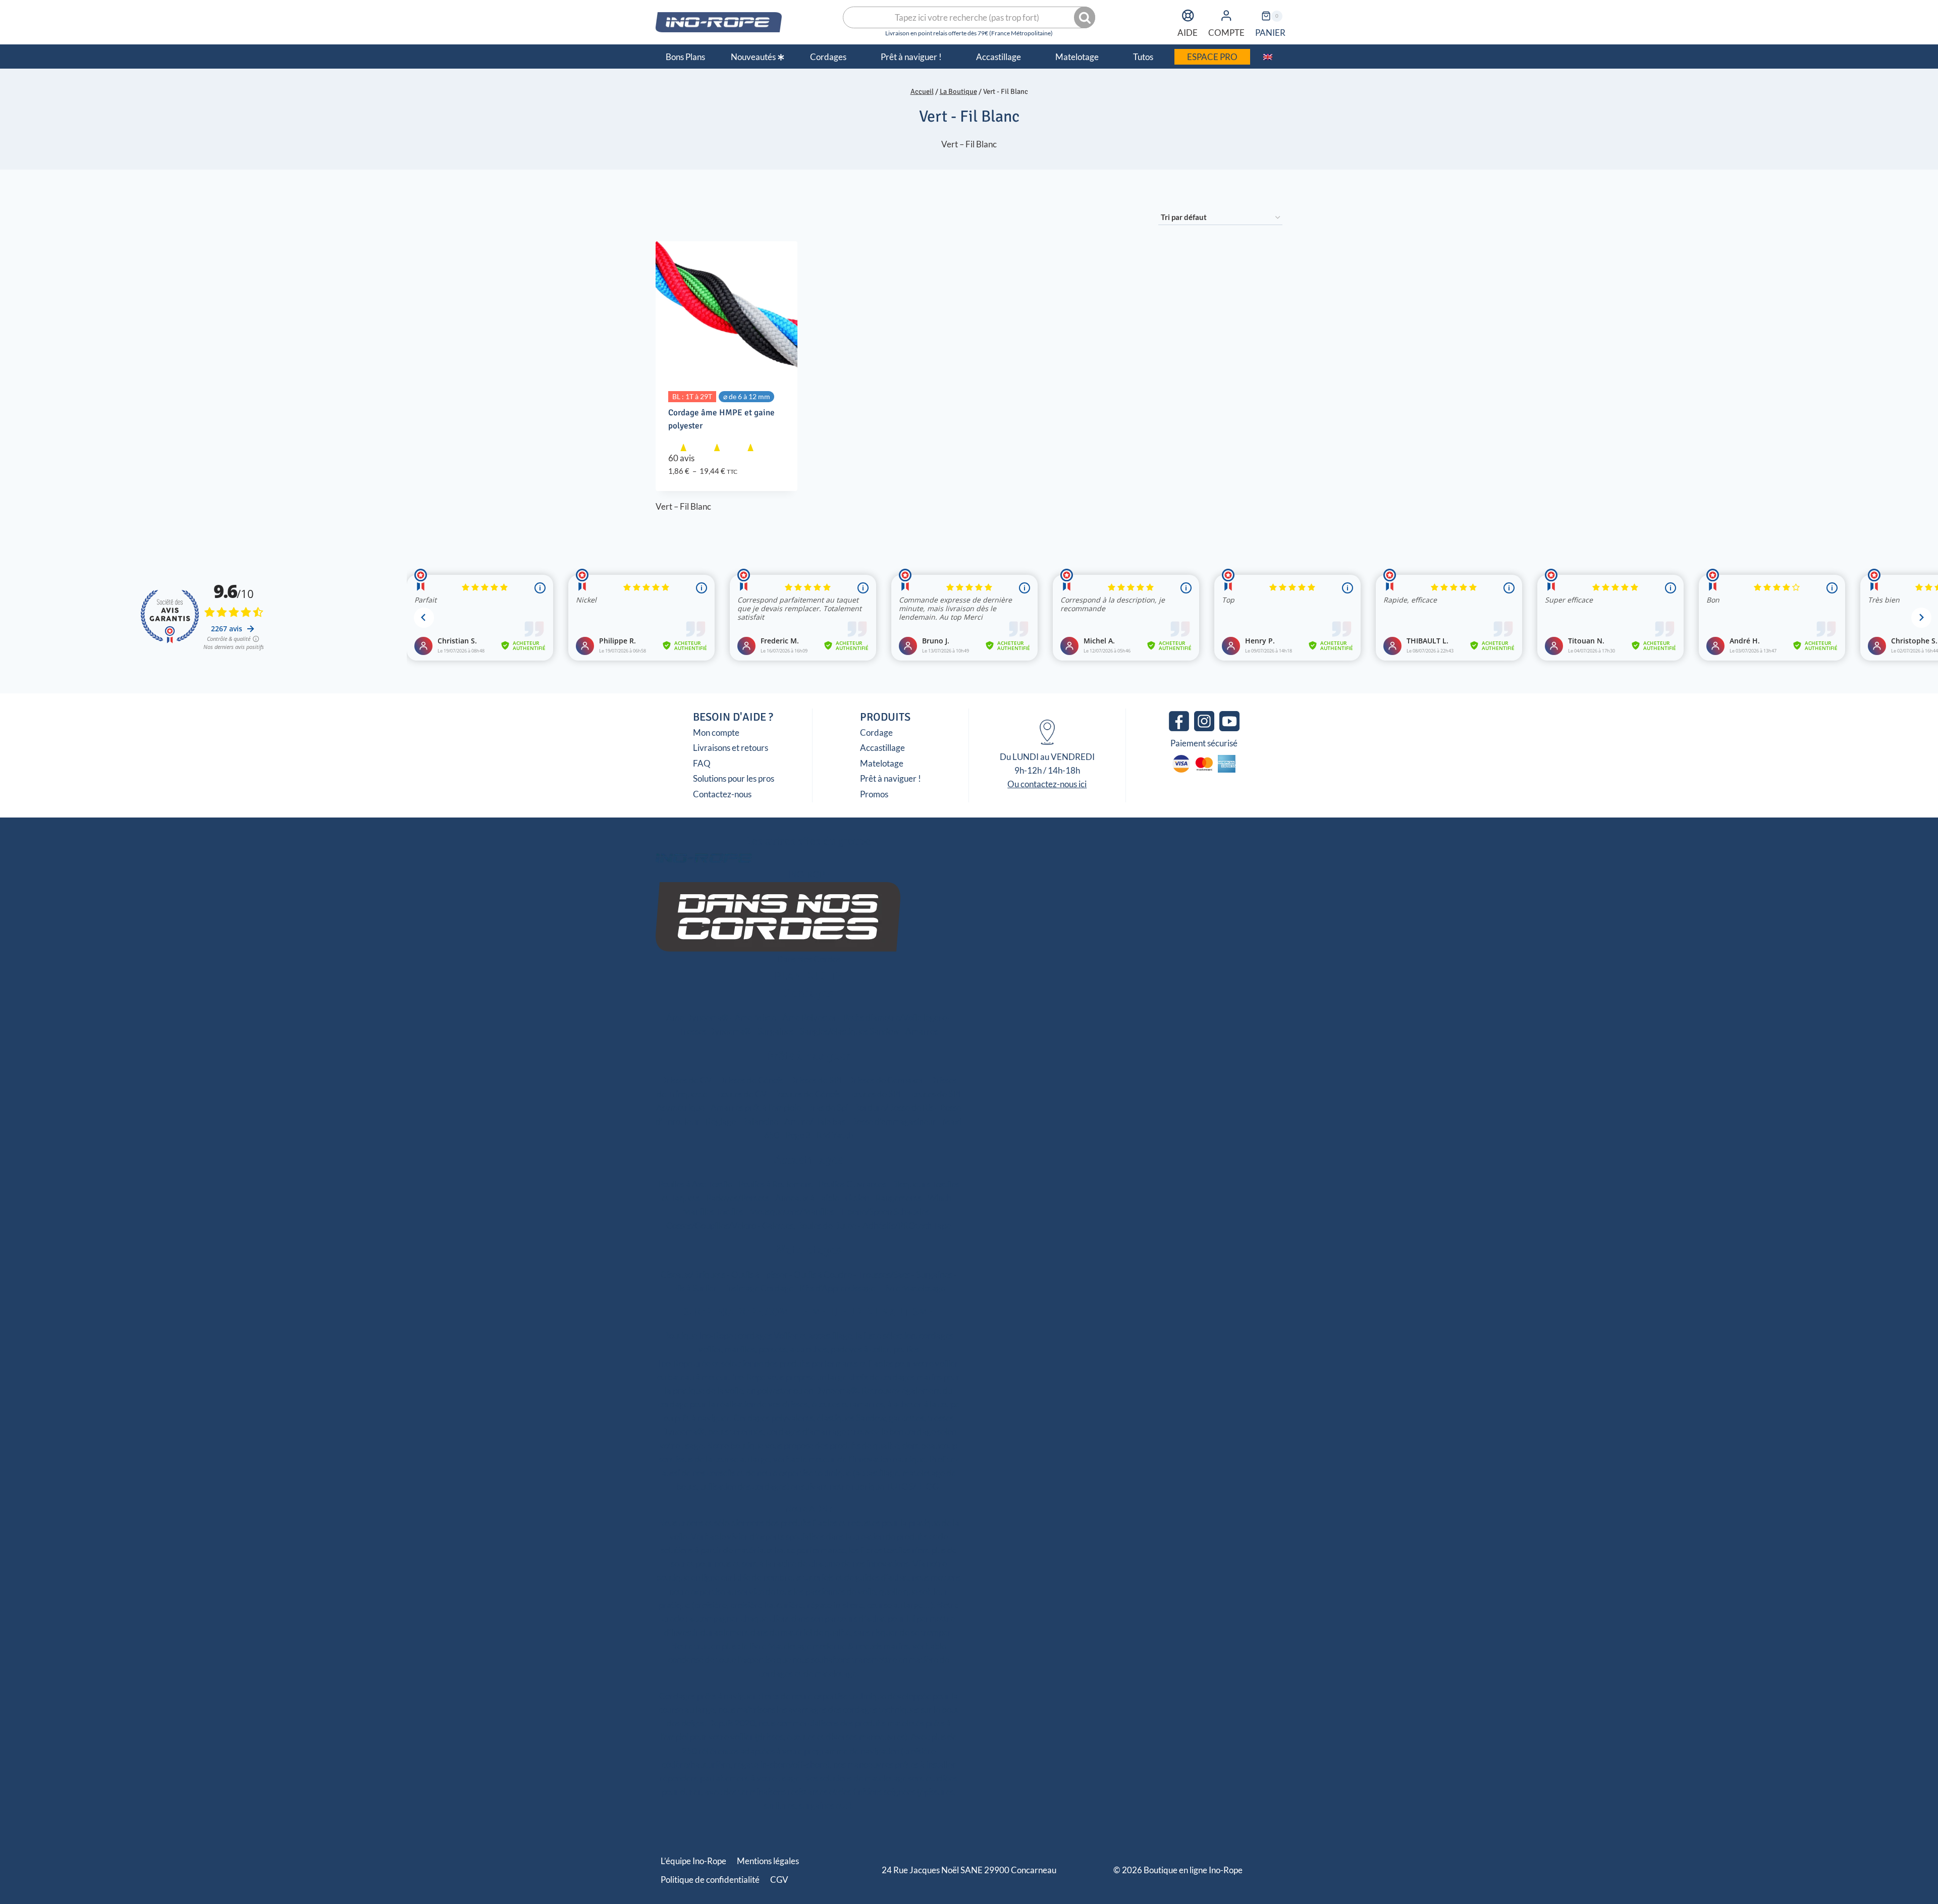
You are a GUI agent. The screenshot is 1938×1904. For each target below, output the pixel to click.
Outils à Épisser (760, 1274)
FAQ (702, 763)
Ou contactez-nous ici (1047, 784)
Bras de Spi (827, 1107)
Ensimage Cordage (758, 1288)
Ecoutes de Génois (807, 1094)
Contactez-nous (722, 794)
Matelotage (882, 763)
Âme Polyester (810, 1018)
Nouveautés (753, 57)
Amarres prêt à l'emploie (756, 1107)
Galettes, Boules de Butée (809, 1226)
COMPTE (1226, 33)
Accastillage (882, 748)
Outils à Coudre (823, 1274)
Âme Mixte (756, 1018)
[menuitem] (1268, 57)
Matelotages (809, 1250)
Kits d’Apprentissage (837, 1288)
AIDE (1188, 33)
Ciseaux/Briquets (693, 1274)
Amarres (922, 1031)
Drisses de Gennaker (885, 1080)
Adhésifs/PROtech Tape (907, 1226)
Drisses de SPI (815, 1080)
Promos (874, 794)
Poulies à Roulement (775, 1184)
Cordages (809, 993)
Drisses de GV (686, 1080)
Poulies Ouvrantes (852, 1184)
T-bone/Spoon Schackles (885, 1211)
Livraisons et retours (731, 748)
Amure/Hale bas (815, 1122)
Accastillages (809, 1160)
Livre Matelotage (913, 1288)
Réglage (721, 1122)
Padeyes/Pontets (738, 1198)
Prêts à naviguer (809, 1056)
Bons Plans (685, 57)
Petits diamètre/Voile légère (895, 1018)
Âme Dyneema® (697, 1018)
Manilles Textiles (713, 1211)
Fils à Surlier (695, 1288)
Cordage (876, 732)
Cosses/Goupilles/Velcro (711, 1226)
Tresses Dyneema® (715, 1031)
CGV (779, 1880)
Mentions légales (768, 1861)
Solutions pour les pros (734, 778)
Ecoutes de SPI (873, 1094)
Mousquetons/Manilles (792, 1211)
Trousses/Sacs (884, 1274)
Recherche (1086, 18)
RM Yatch (835, 1135)
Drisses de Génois (751, 1080)
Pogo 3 (798, 1135)
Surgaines (776, 1031)
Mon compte (716, 732)
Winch (939, 1198)
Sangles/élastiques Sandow (850, 1031)
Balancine (760, 1122)
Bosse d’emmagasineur (894, 1122)
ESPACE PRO (1212, 57)
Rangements (898, 1198)
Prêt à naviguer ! (891, 778)
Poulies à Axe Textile (695, 1184)
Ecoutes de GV (740, 1094)
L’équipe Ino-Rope (693, 1861)
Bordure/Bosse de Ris (894, 1107)
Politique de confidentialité (710, 1880)
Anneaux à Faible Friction (822, 1198)
